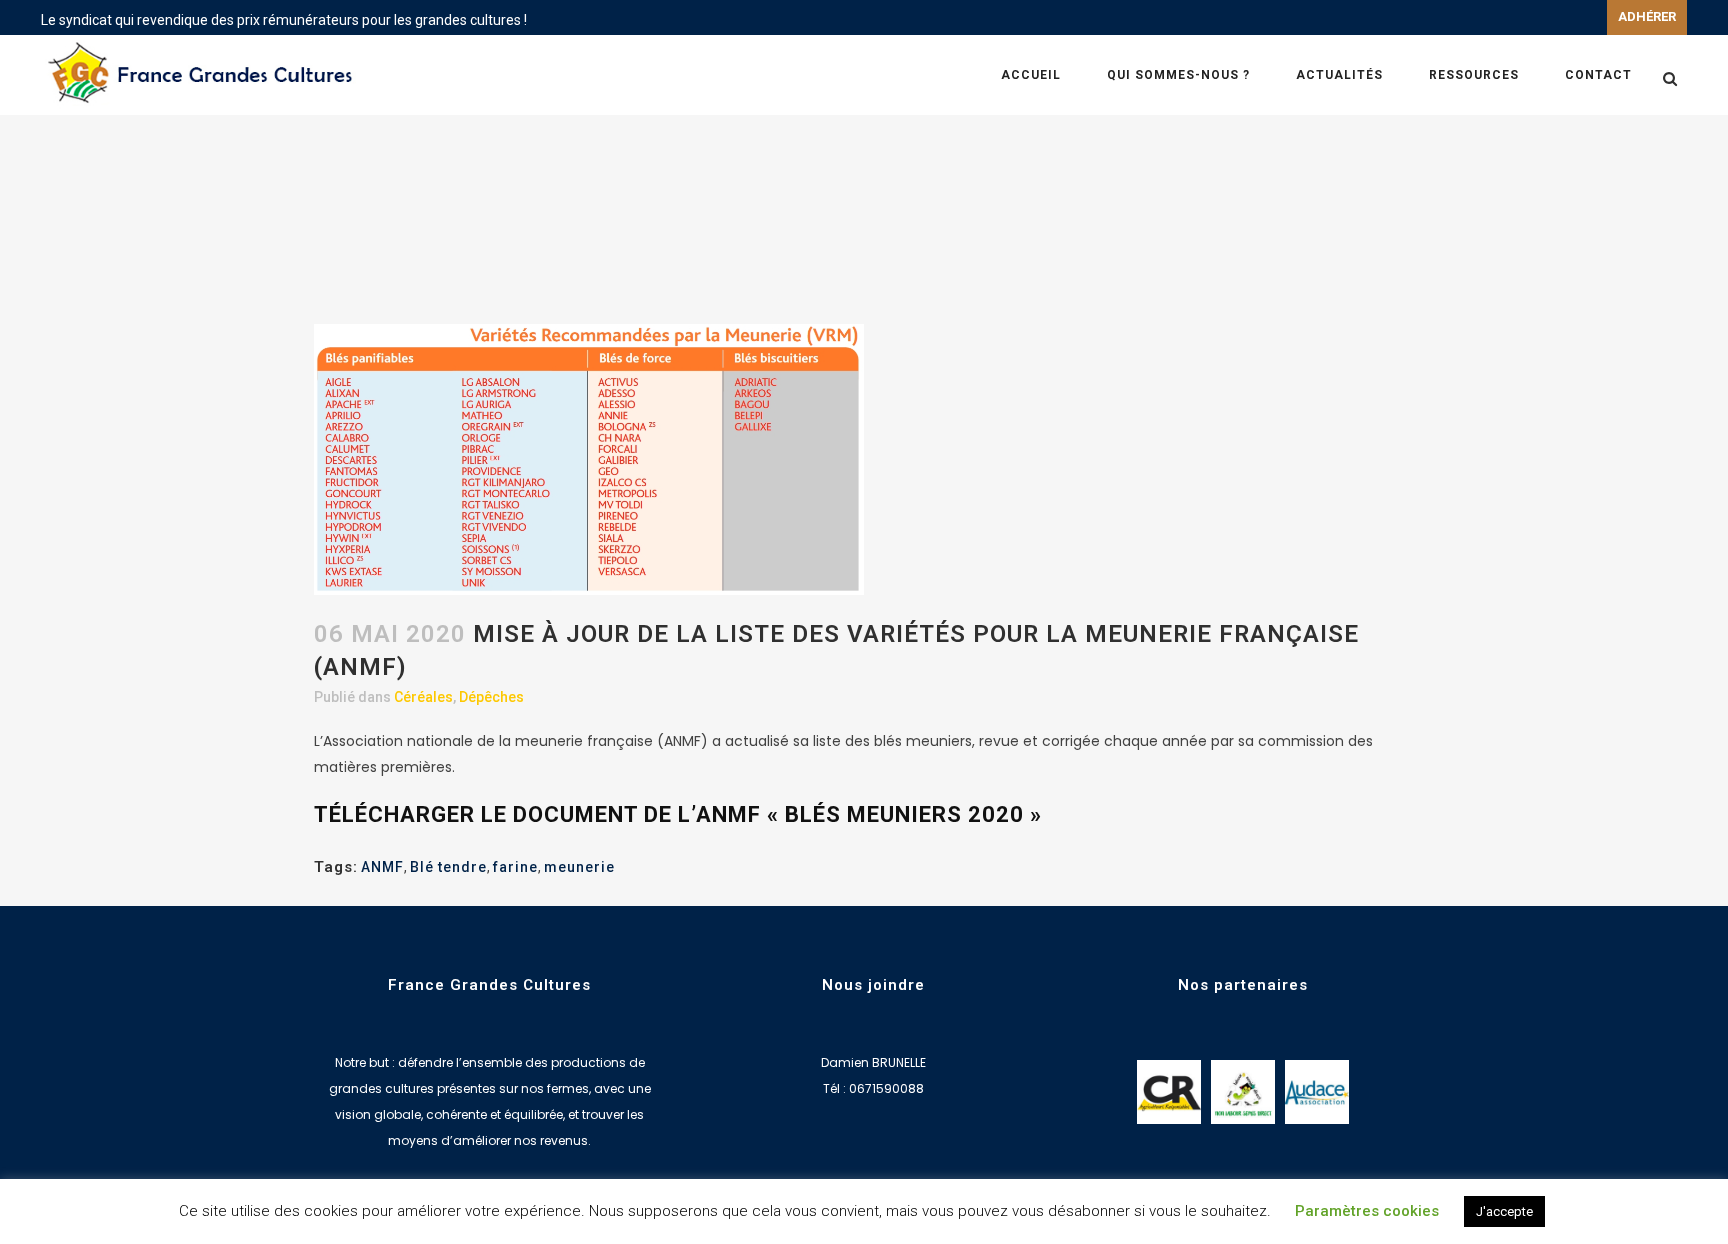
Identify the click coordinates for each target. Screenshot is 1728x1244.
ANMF (382, 867)
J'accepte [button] (1504, 1211)
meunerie (579, 867)
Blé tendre (448, 867)
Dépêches (491, 697)
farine (515, 867)
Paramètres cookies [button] (1367, 1211)
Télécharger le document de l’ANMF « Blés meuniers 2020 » (678, 814)
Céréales (423, 697)
